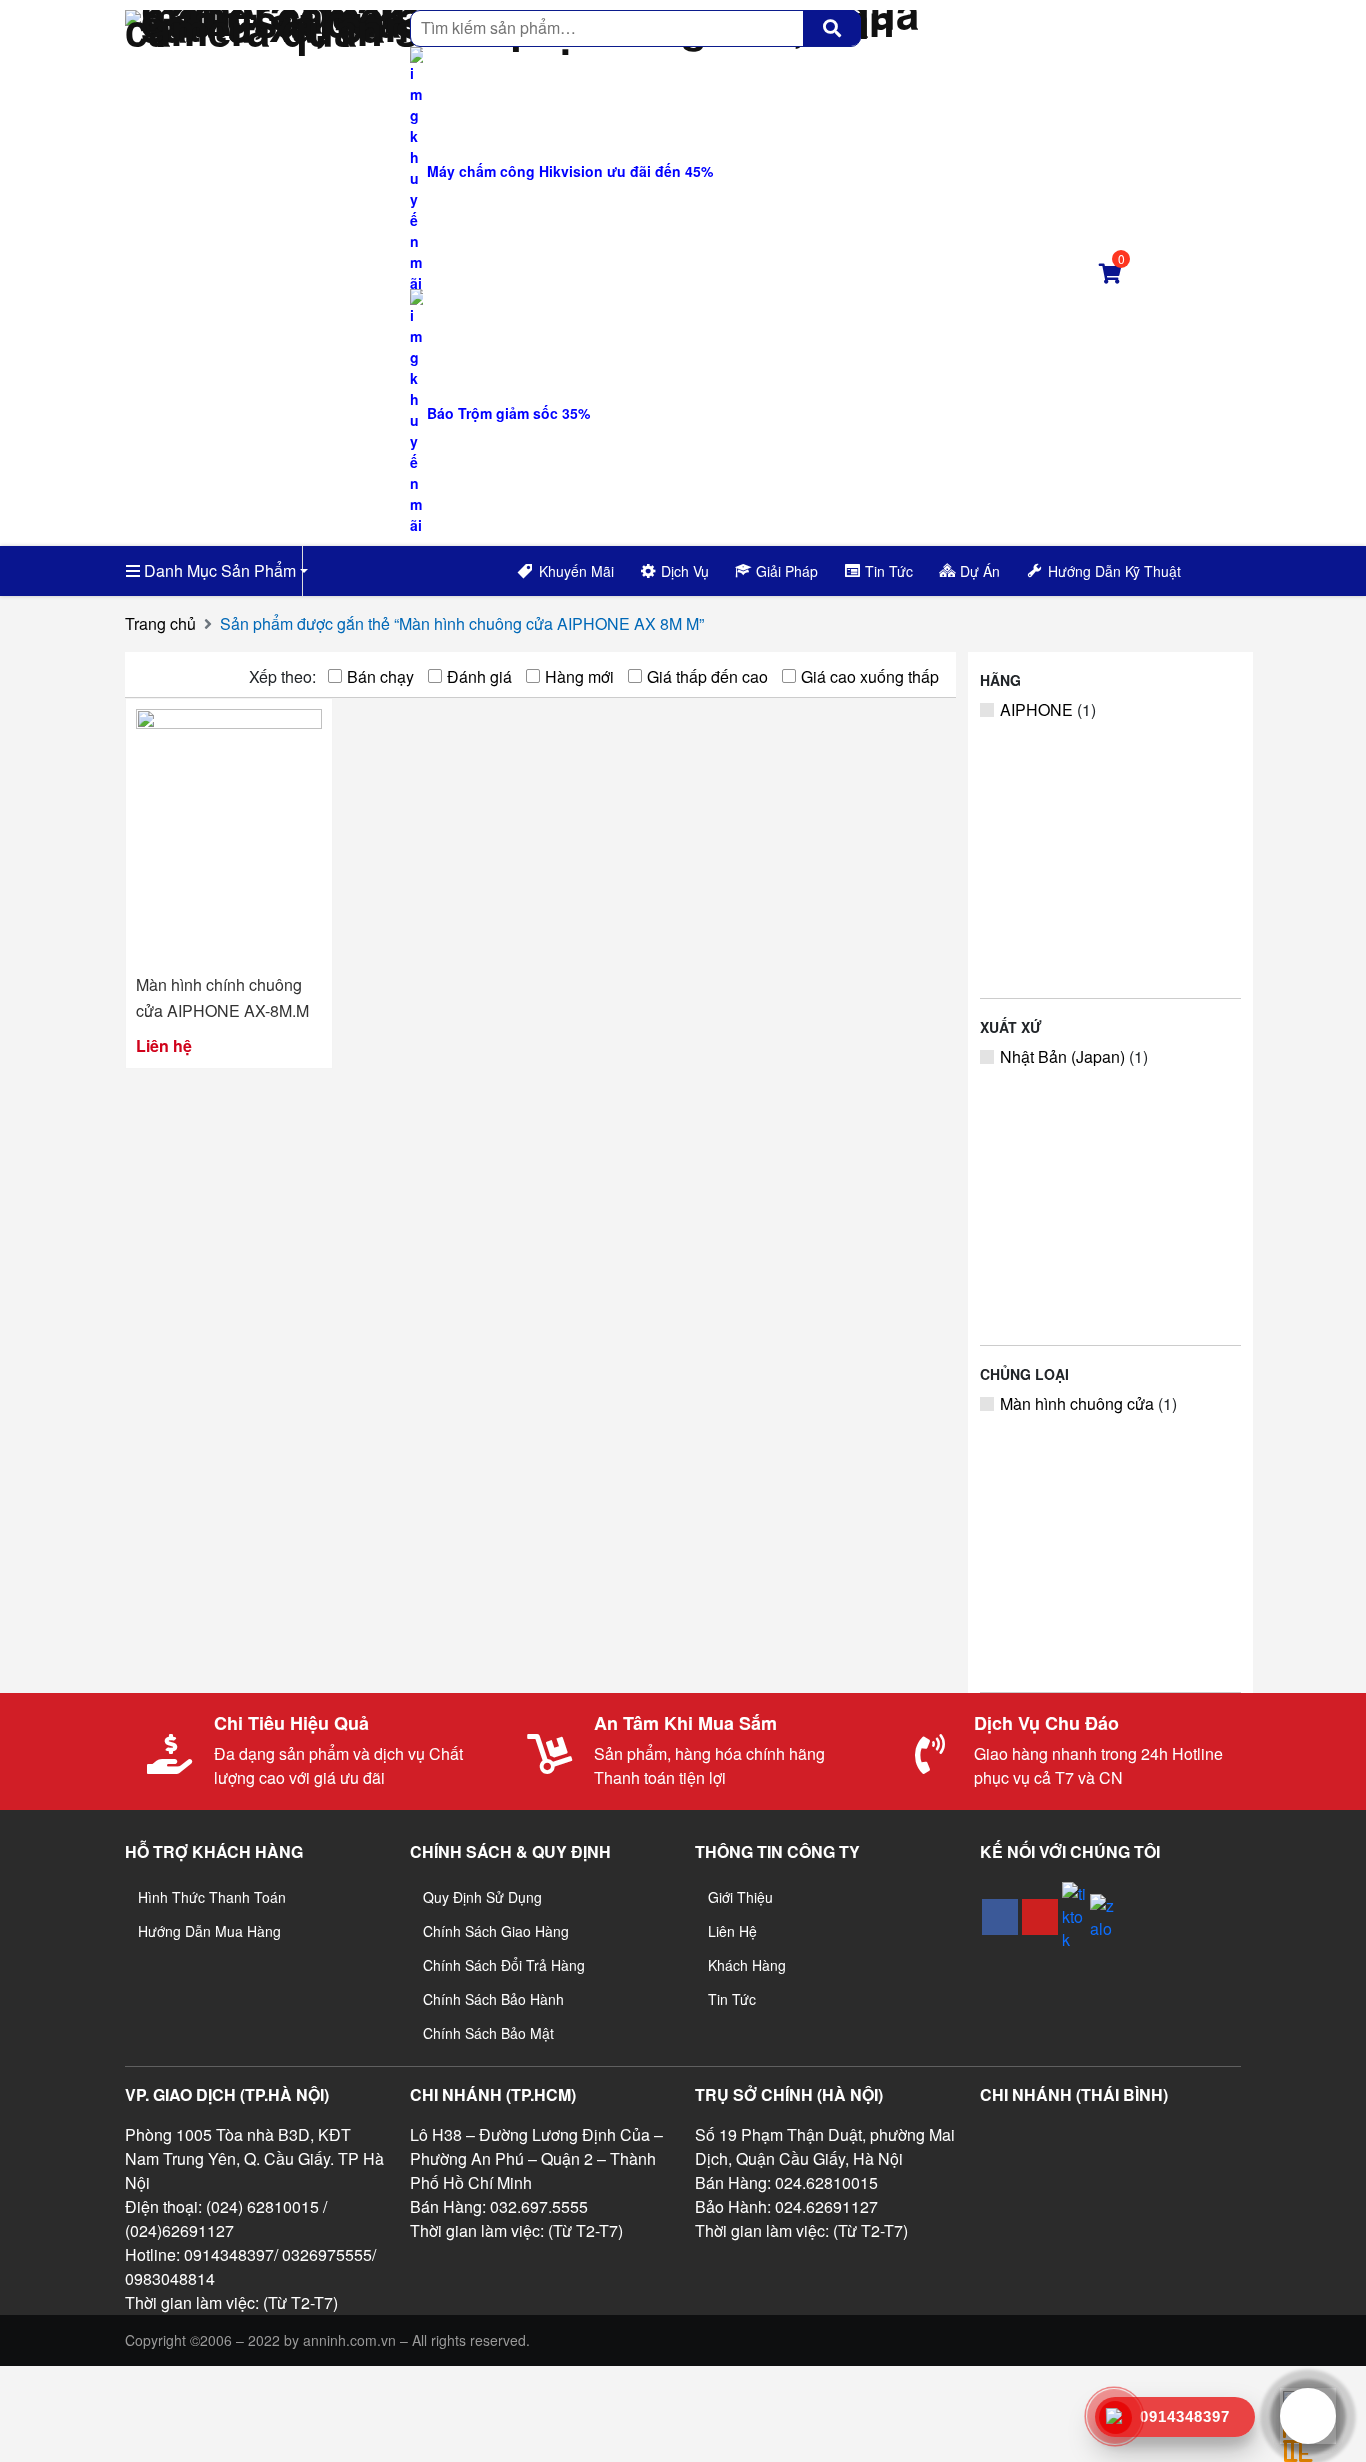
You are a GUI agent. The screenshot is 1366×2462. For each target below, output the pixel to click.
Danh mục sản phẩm (218, 570)
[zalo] (1102, 1917)
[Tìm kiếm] (832, 28)
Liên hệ (732, 1931)
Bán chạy (380, 676)
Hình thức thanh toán (212, 1897)
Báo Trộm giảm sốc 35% (506, 413)
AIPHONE (1036, 709)
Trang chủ (160, 623)
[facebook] (1000, 1917)
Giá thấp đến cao (707, 676)
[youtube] (1040, 1917)
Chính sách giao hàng (496, 1931)
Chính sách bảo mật (488, 2033)
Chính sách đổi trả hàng (504, 1965)
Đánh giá (479, 676)
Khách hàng (747, 1965)
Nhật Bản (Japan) (1062, 1056)
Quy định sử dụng (482, 1897)
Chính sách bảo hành (493, 1999)
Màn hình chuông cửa (1077, 1403)
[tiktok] (1074, 1916)
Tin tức (732, 1999)
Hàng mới (579, 676)
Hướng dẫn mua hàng (209, 1931)
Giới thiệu (740, 1897)
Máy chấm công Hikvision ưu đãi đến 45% (568, 171)
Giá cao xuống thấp (870, 676)
